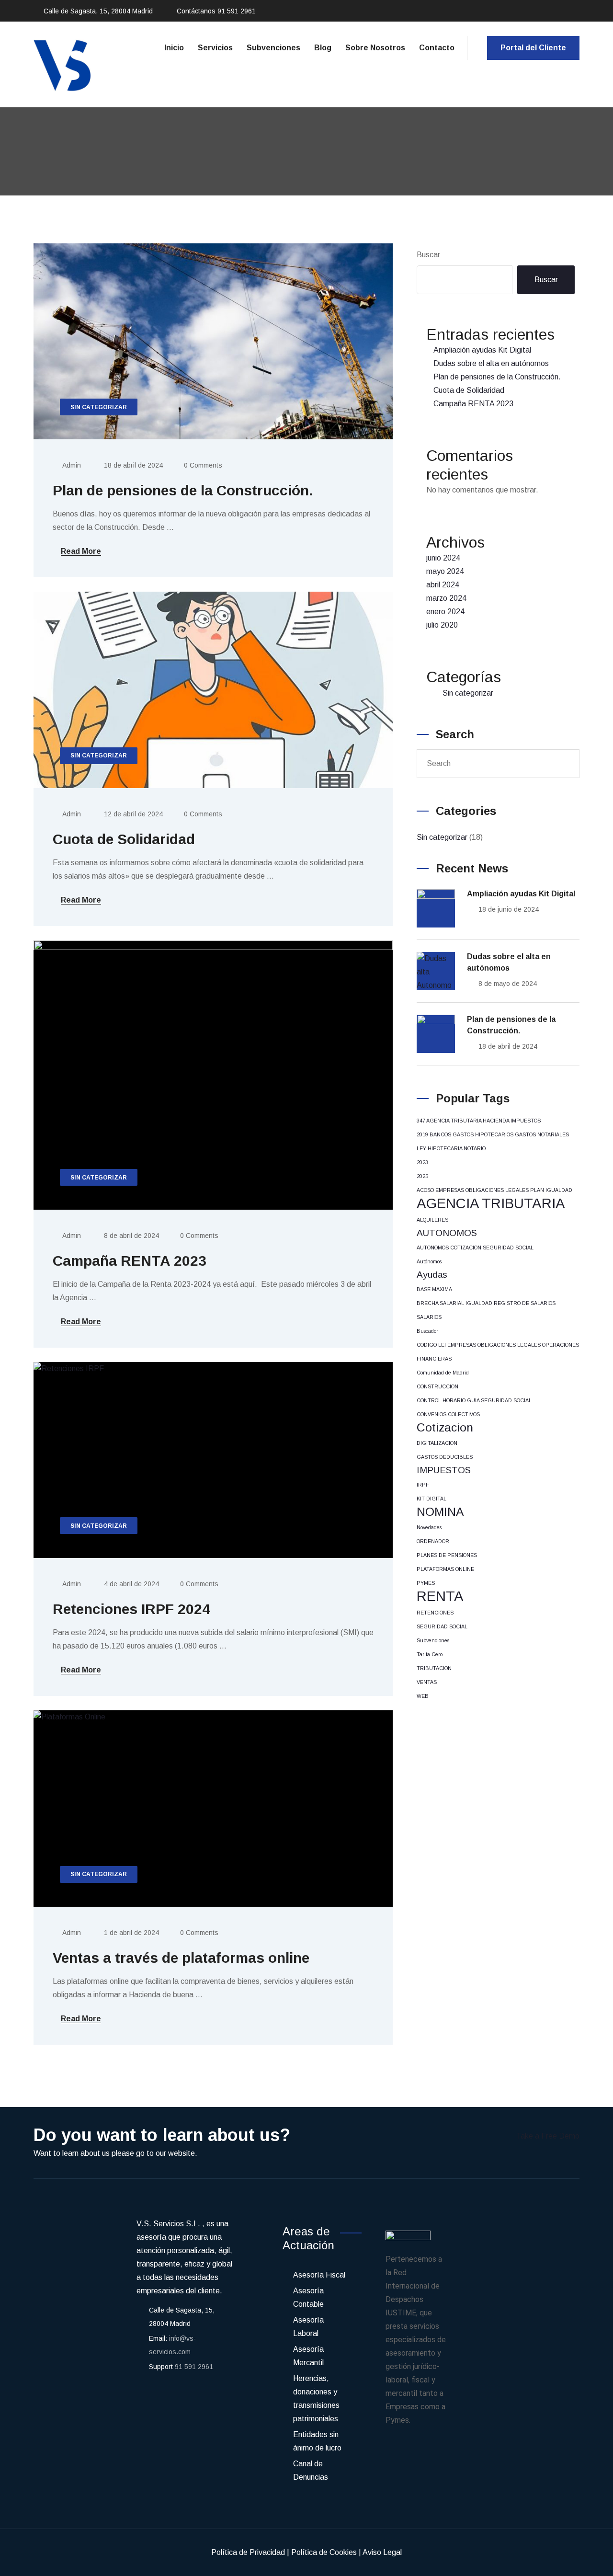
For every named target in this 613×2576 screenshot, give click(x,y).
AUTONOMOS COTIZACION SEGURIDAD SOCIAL (475, 1248)
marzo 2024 (446, 598)
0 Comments (203, 465)
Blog (323, 48)
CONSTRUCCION (437, 1386)
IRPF (423, 1485)
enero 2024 (445, 612)
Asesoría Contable (308, 2297)
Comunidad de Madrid (443, 1373)
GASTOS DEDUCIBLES (445, 1457)
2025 (422, 1176)
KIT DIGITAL (431, 1499)
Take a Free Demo (548, 2136)
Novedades (429, 1527)
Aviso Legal (382, 2552)
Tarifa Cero (430, 1654)
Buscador (427, 1331)
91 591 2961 (237, 11)
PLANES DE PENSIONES (447, 1555)
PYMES (426, 1583)
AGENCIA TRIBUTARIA (491, 1203)
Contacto (437, 48)
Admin (72, 465)
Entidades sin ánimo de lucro (317, 2441)
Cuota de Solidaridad (124, 839)
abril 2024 (443, 585)
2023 (422, 1162)
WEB (423, 1696)
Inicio (174, 48)
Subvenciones (273, 48)
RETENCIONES (435, 1613)
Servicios (215, 48)
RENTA (440, 1596)
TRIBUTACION (434, 1668)
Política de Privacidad (248, 2552)
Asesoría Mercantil (308, 2356)
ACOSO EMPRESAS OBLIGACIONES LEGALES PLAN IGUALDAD (494, 1190)
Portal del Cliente (533, 48)
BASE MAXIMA (434, 1289)
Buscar (428, 255)
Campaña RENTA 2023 (130, 1261)
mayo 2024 (445, 571)
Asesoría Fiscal (319, 2275)
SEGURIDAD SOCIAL (442, 1626)
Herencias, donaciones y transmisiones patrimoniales (316, 2399)
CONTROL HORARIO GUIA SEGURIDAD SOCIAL (474, 1400)
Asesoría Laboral (308, 2327)
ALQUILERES (432, 1220)
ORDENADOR (433, 1541)
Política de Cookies (324, 2552)
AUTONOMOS (447, 1233)
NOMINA (440, 1512)
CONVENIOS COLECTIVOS (448, 1414)
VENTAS (427, 1682)
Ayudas (432, 1275)
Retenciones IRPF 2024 (131, 1609)
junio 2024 (443, 558)
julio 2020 (442, 625)
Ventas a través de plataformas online (181, 1958)
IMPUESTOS (444, 1470)
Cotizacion (445, 1427)
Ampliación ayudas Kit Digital (482, 350)
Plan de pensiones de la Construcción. (183, 490)
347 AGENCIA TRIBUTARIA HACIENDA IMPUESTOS (479, 1121)
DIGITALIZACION (437, 1443)
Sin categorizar (468, 693)
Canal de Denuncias (311, 2470)
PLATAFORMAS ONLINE (445, 1569)
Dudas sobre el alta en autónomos (491, 363)
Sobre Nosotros (375, 48)
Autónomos (429, 1261)
